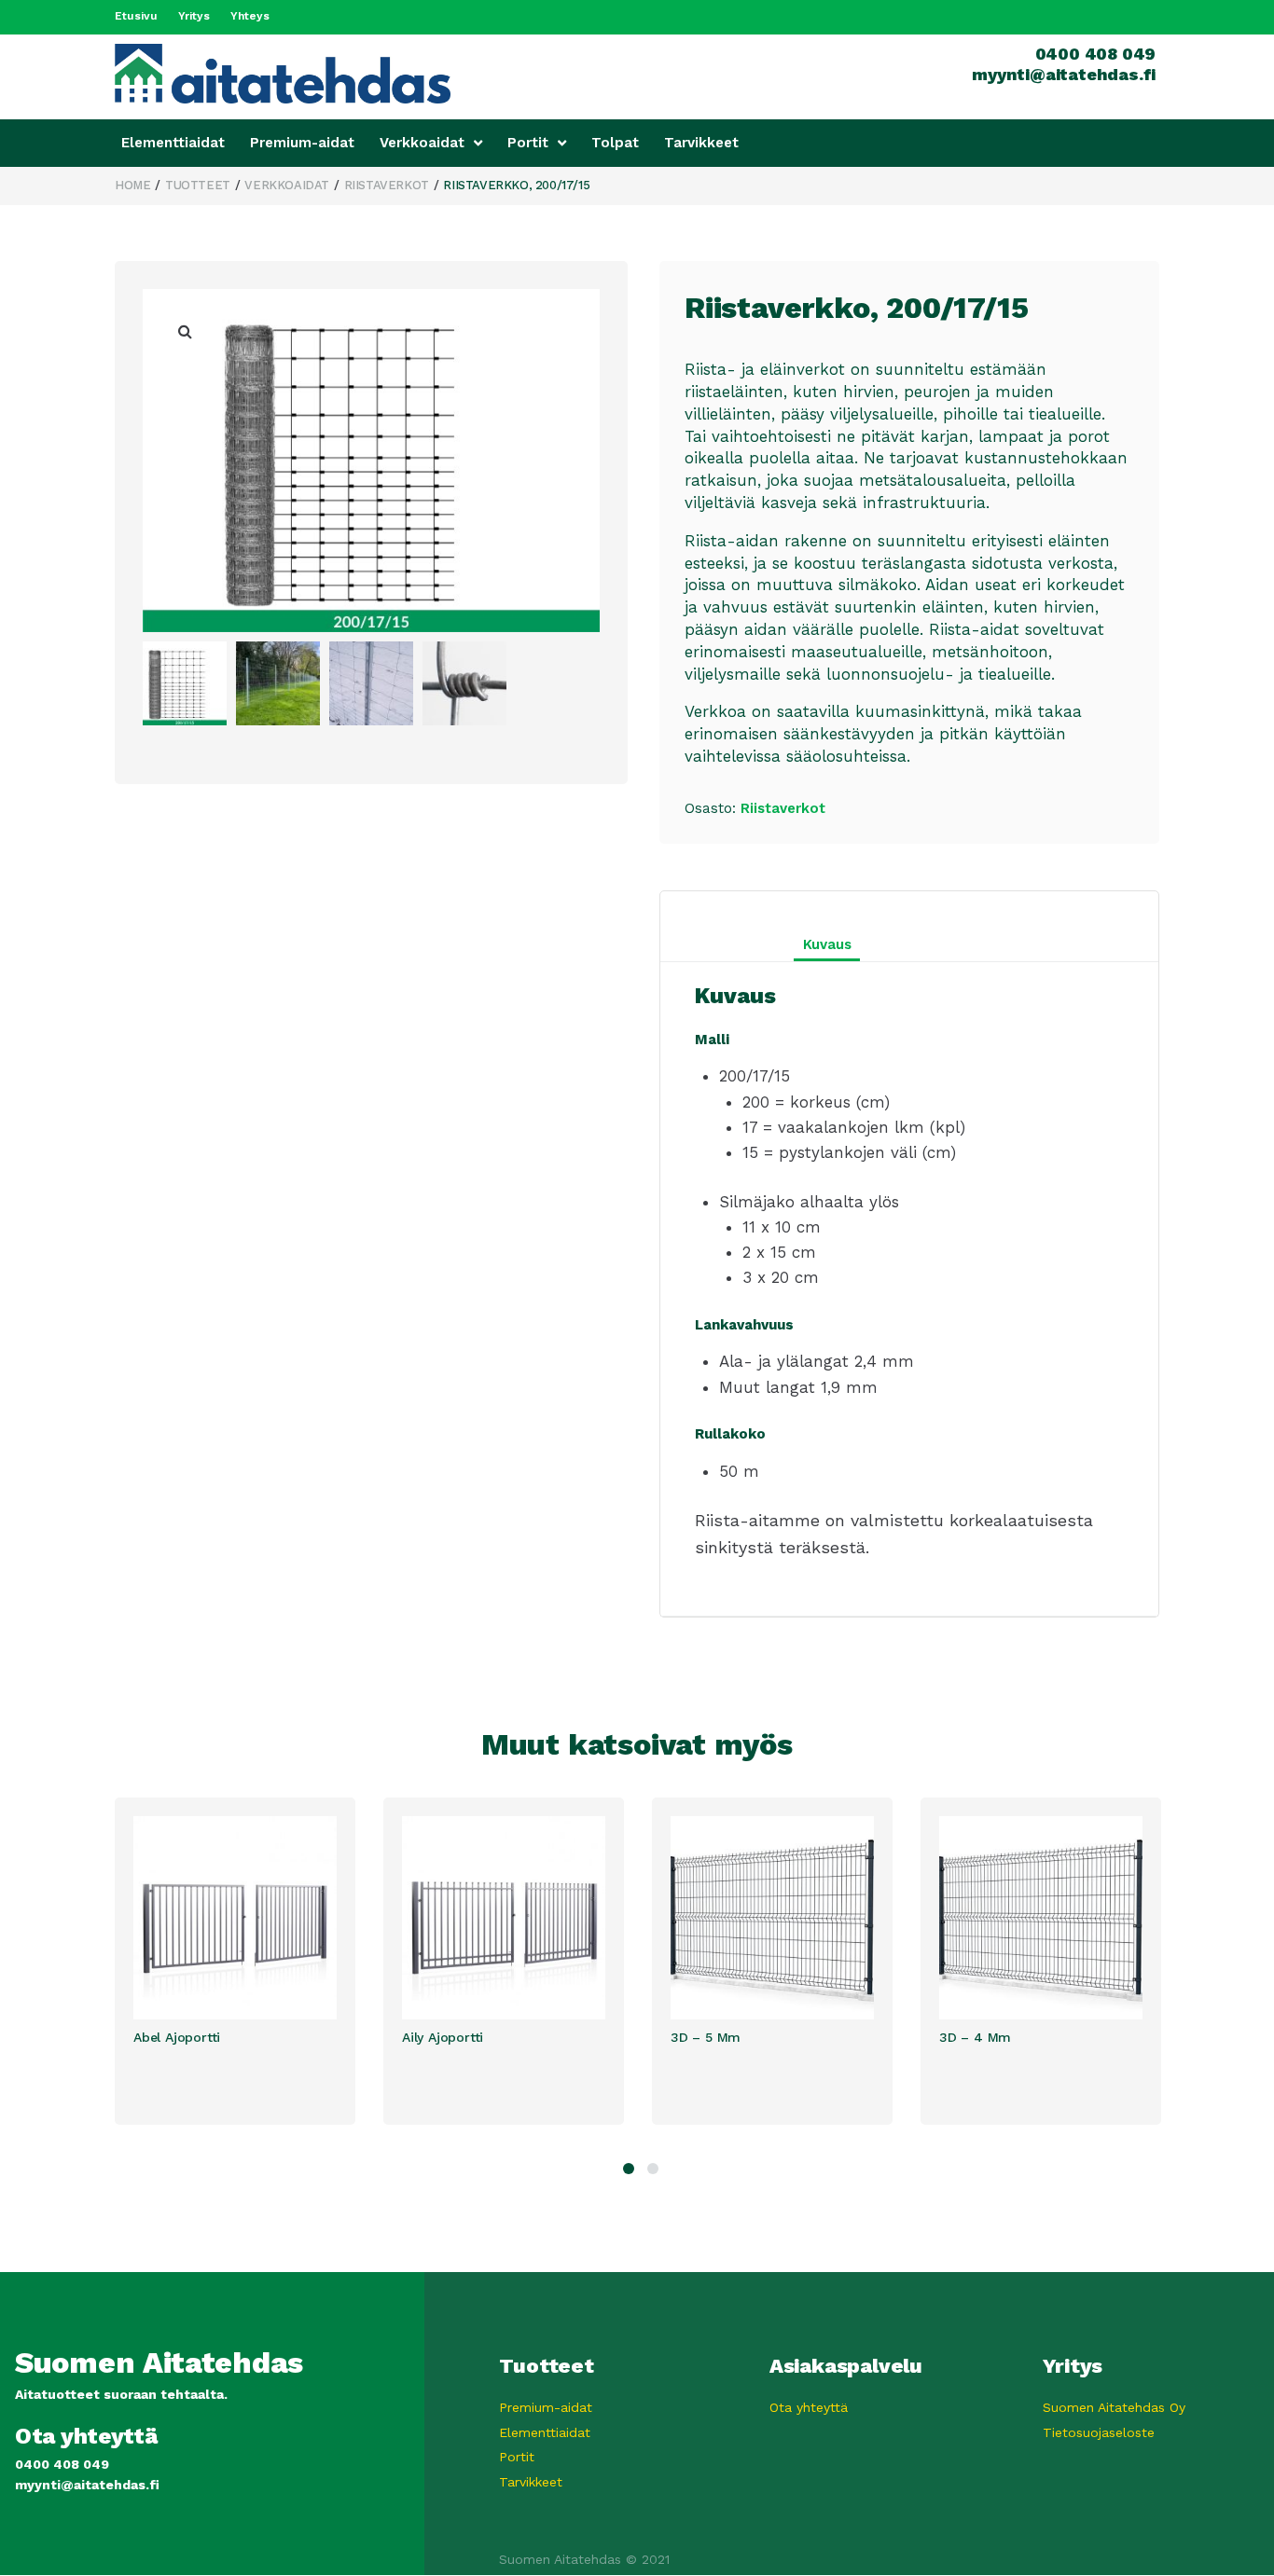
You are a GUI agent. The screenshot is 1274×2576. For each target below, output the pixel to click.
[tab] (910, 945)
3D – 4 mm (975, 2037)
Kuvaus (827, 944)
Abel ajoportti (177, 2037)
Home (132, 185)
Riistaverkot (387, 185)
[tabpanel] (249, 1961)
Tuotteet (198, 185)
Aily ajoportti (443, 2037)
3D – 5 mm (706, 2037)
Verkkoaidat (287, 185)
